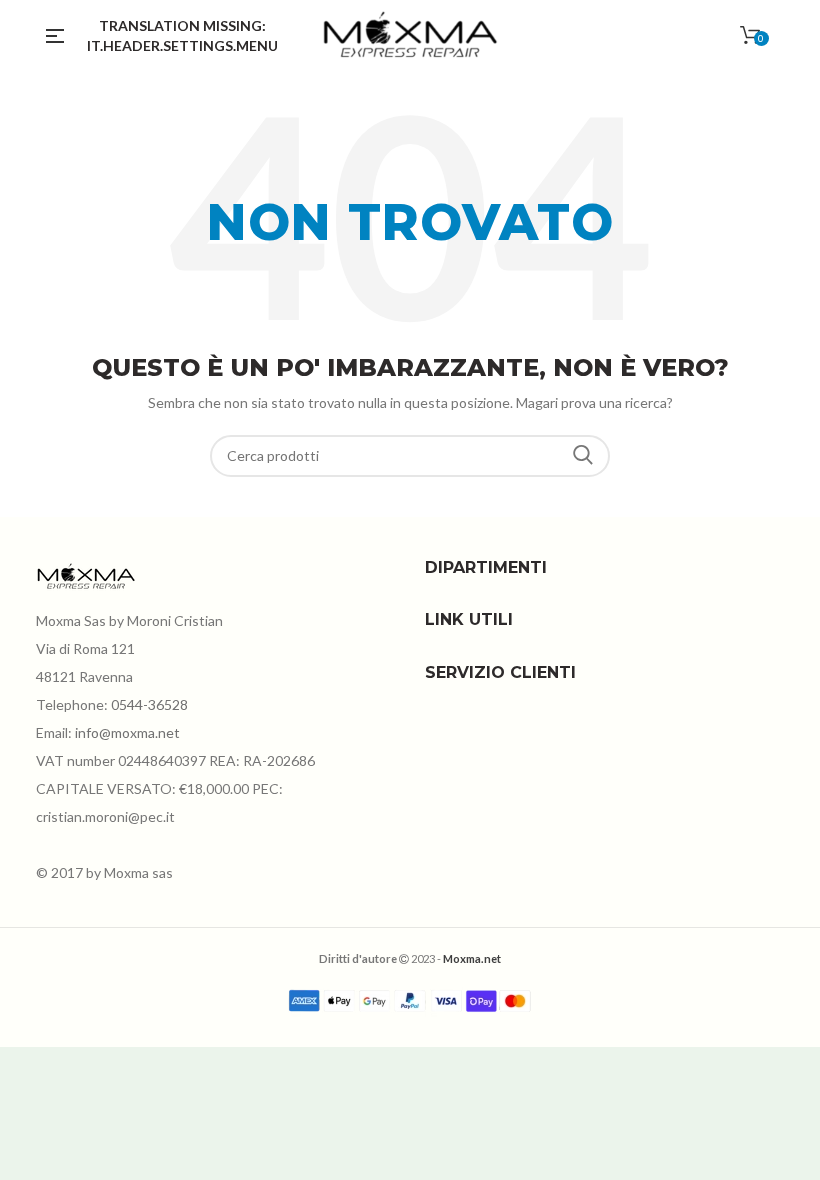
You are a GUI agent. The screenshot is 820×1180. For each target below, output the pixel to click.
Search (583, 456)
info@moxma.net (127, 732)
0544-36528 (149, 704)
